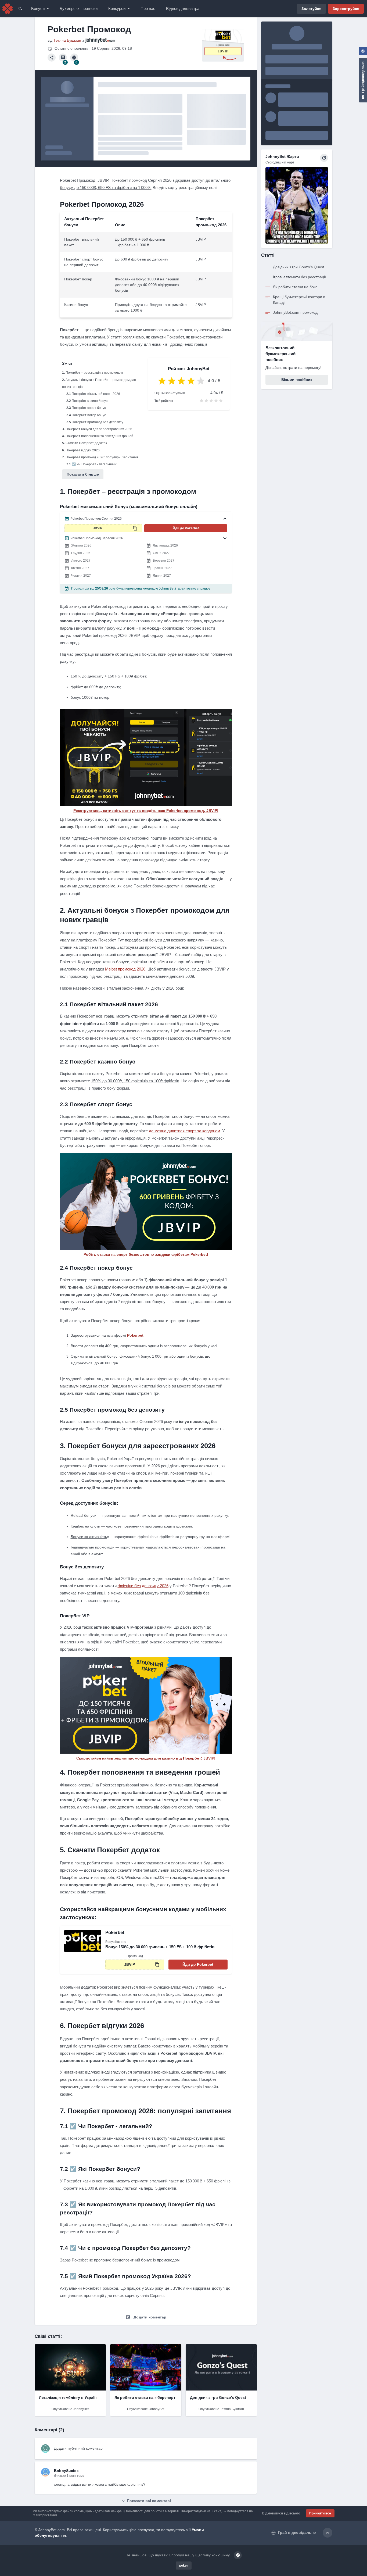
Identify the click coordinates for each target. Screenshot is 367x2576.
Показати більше (83, 474)
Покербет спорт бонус (89, 408)
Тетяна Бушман (67, 40)
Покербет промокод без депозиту (98, 422)
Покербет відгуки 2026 (83, 450)
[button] (146, 519)
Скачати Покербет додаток (86, 443)
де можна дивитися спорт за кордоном (184, 1131)
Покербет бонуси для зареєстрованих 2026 (99, 429)
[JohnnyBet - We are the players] (8, 9)
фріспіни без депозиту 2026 (143, 1586)
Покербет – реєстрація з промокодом (94, 373)
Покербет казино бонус (90, 401)
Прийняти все (320, 2513)
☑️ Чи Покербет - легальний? (94, 464)
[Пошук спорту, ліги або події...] (20, 9)
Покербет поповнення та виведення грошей (99, 436)
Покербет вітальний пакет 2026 (96, 394)
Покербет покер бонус (89, 415)
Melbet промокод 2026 (125, 969)
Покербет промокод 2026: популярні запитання (102, 457)
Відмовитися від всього (281, 2513)
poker (184, 2566)
